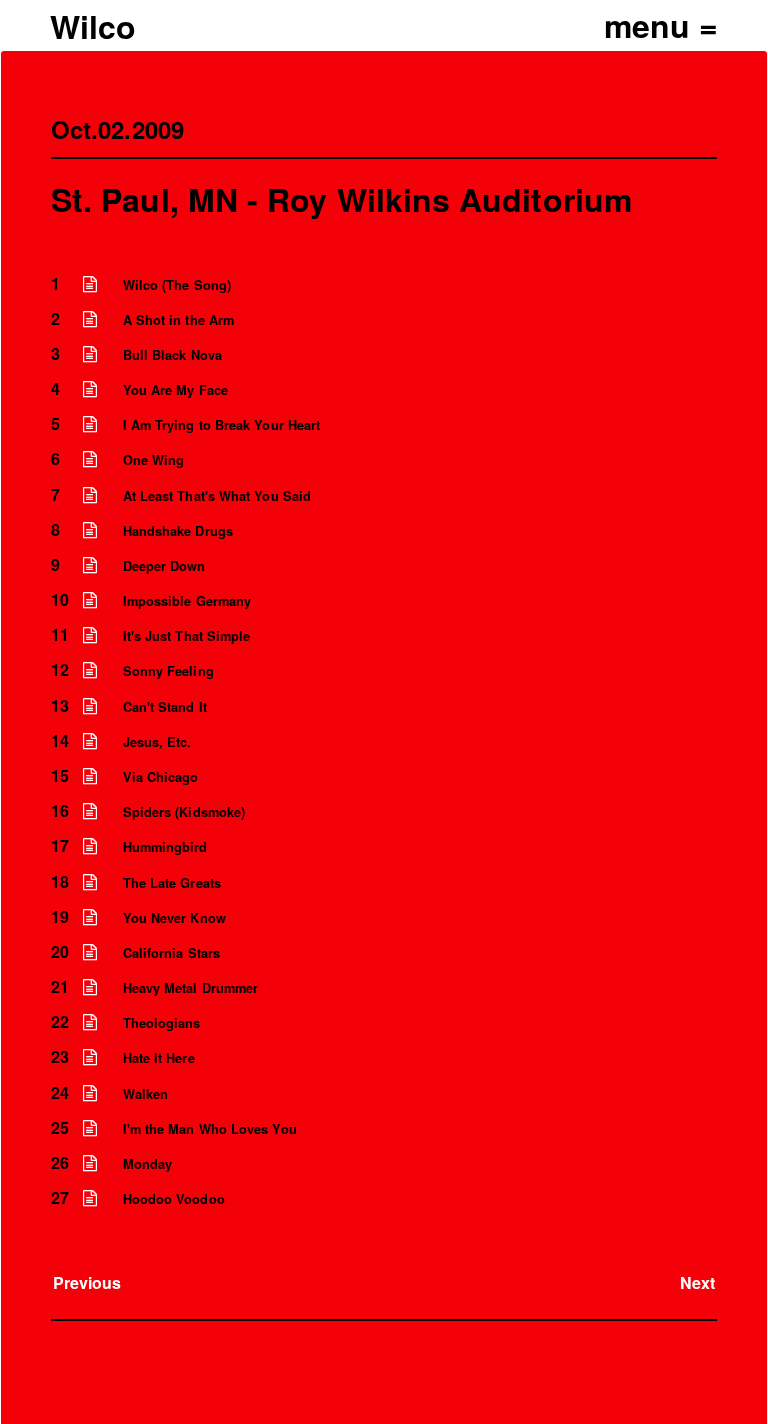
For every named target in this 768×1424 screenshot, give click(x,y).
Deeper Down (164, 566)
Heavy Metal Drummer (191, 988)
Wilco (93, 26)
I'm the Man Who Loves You (210, 1129)
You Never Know (174, 918)
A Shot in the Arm (178, 320)
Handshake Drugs (178, 531)
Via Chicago (161, 777)
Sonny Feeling (168, 671)
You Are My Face (175, 390)
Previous (87, 1282)
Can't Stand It (165, 707)
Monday (147, 1164)
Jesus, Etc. (157, 742)
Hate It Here (159, 1058)
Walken (145, 1094)
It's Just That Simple (187, 636)
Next (697, 1282)
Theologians (162, 1023)
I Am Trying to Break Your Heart (221, 425)
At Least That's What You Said (217, 496)
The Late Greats (172, 883)
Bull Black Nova (172, 355)
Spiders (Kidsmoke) (184, 812)
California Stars (171, 953)
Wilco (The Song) (177, 285)
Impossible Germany (187, 601)
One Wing (154, 460)
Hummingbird (165, 847)
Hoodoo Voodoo (174, 1199)
